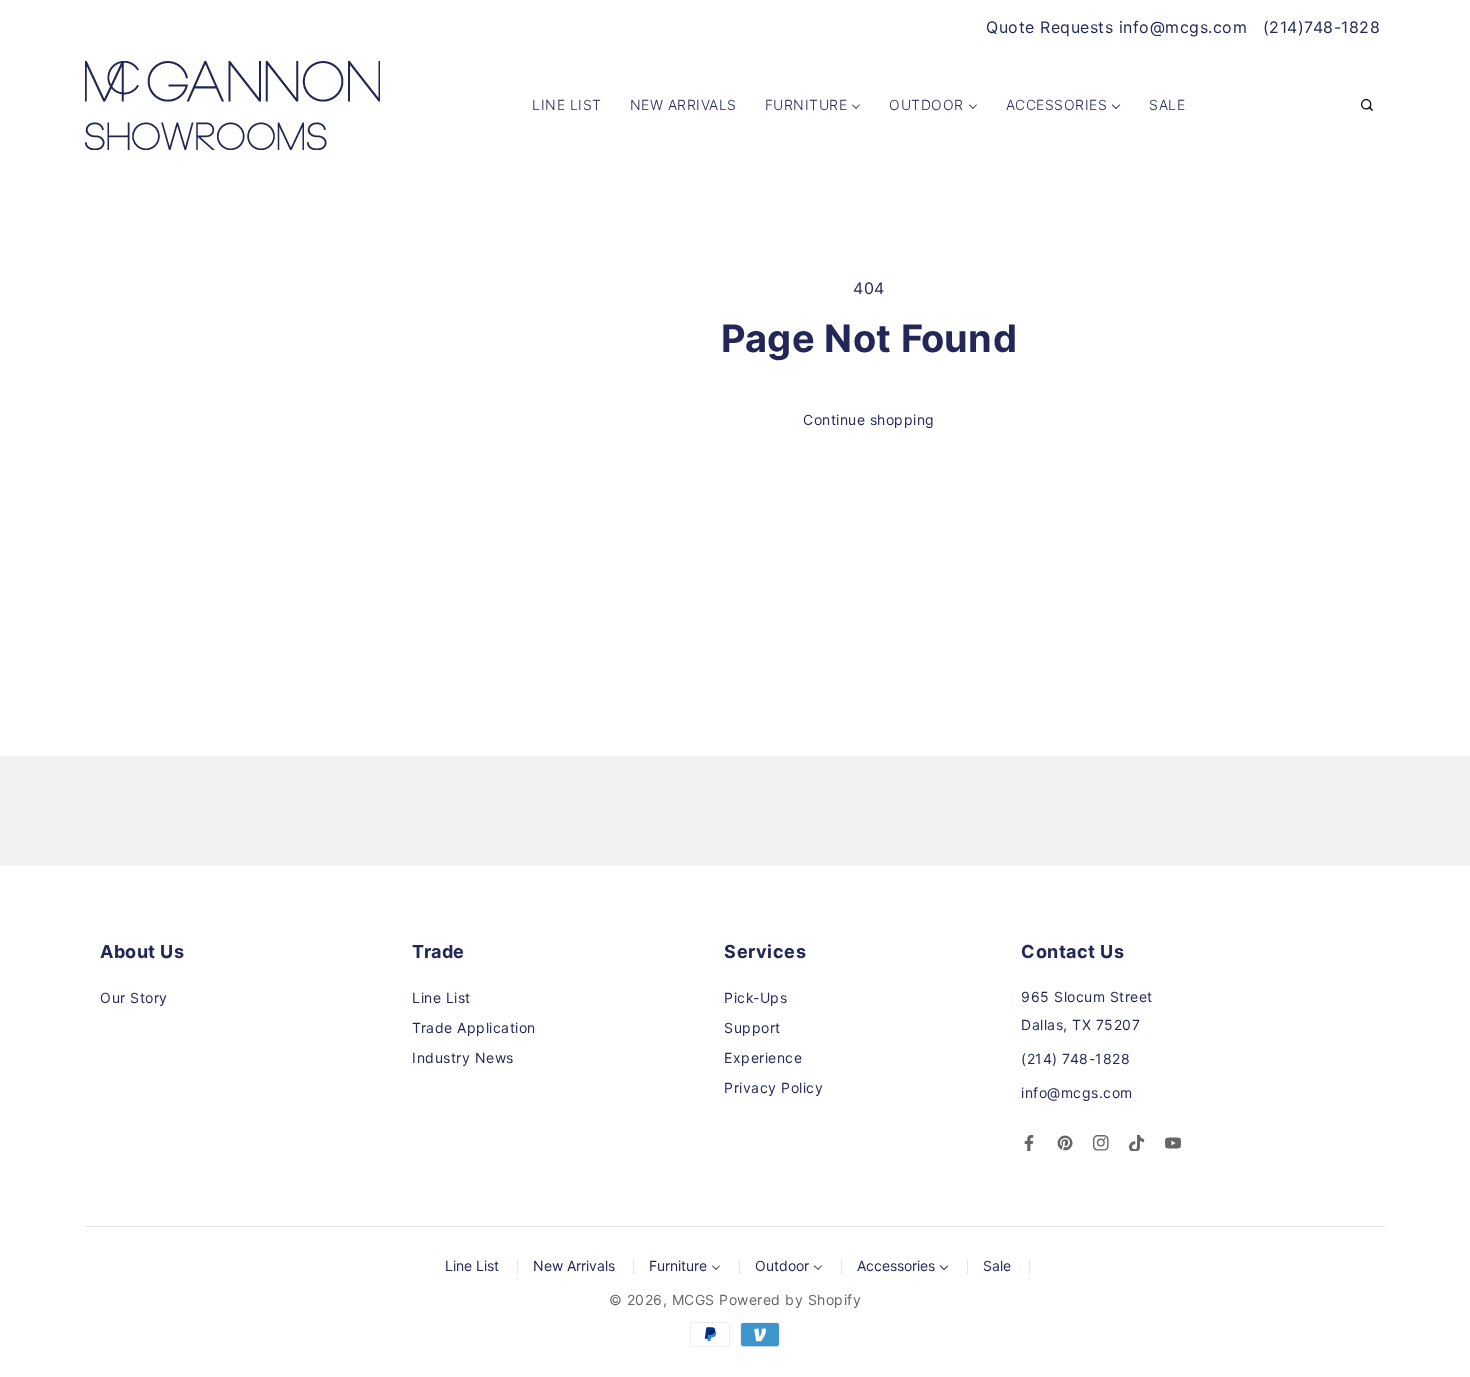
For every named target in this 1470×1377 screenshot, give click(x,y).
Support (752, 1027)
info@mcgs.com (1077, 1092)
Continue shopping (869, 419)
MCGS (693, 1299)
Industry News (463, 1057)
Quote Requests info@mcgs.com (1116, 27)
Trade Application (474, 1027)
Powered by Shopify (790, 1299)
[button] (1367, 106)
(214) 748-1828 (1075, 1058)
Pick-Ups (755, 997)
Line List (441, 997)
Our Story (134, 997)
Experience (763, 1057)
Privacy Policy (773, 1087)
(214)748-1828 (1322, 27)
